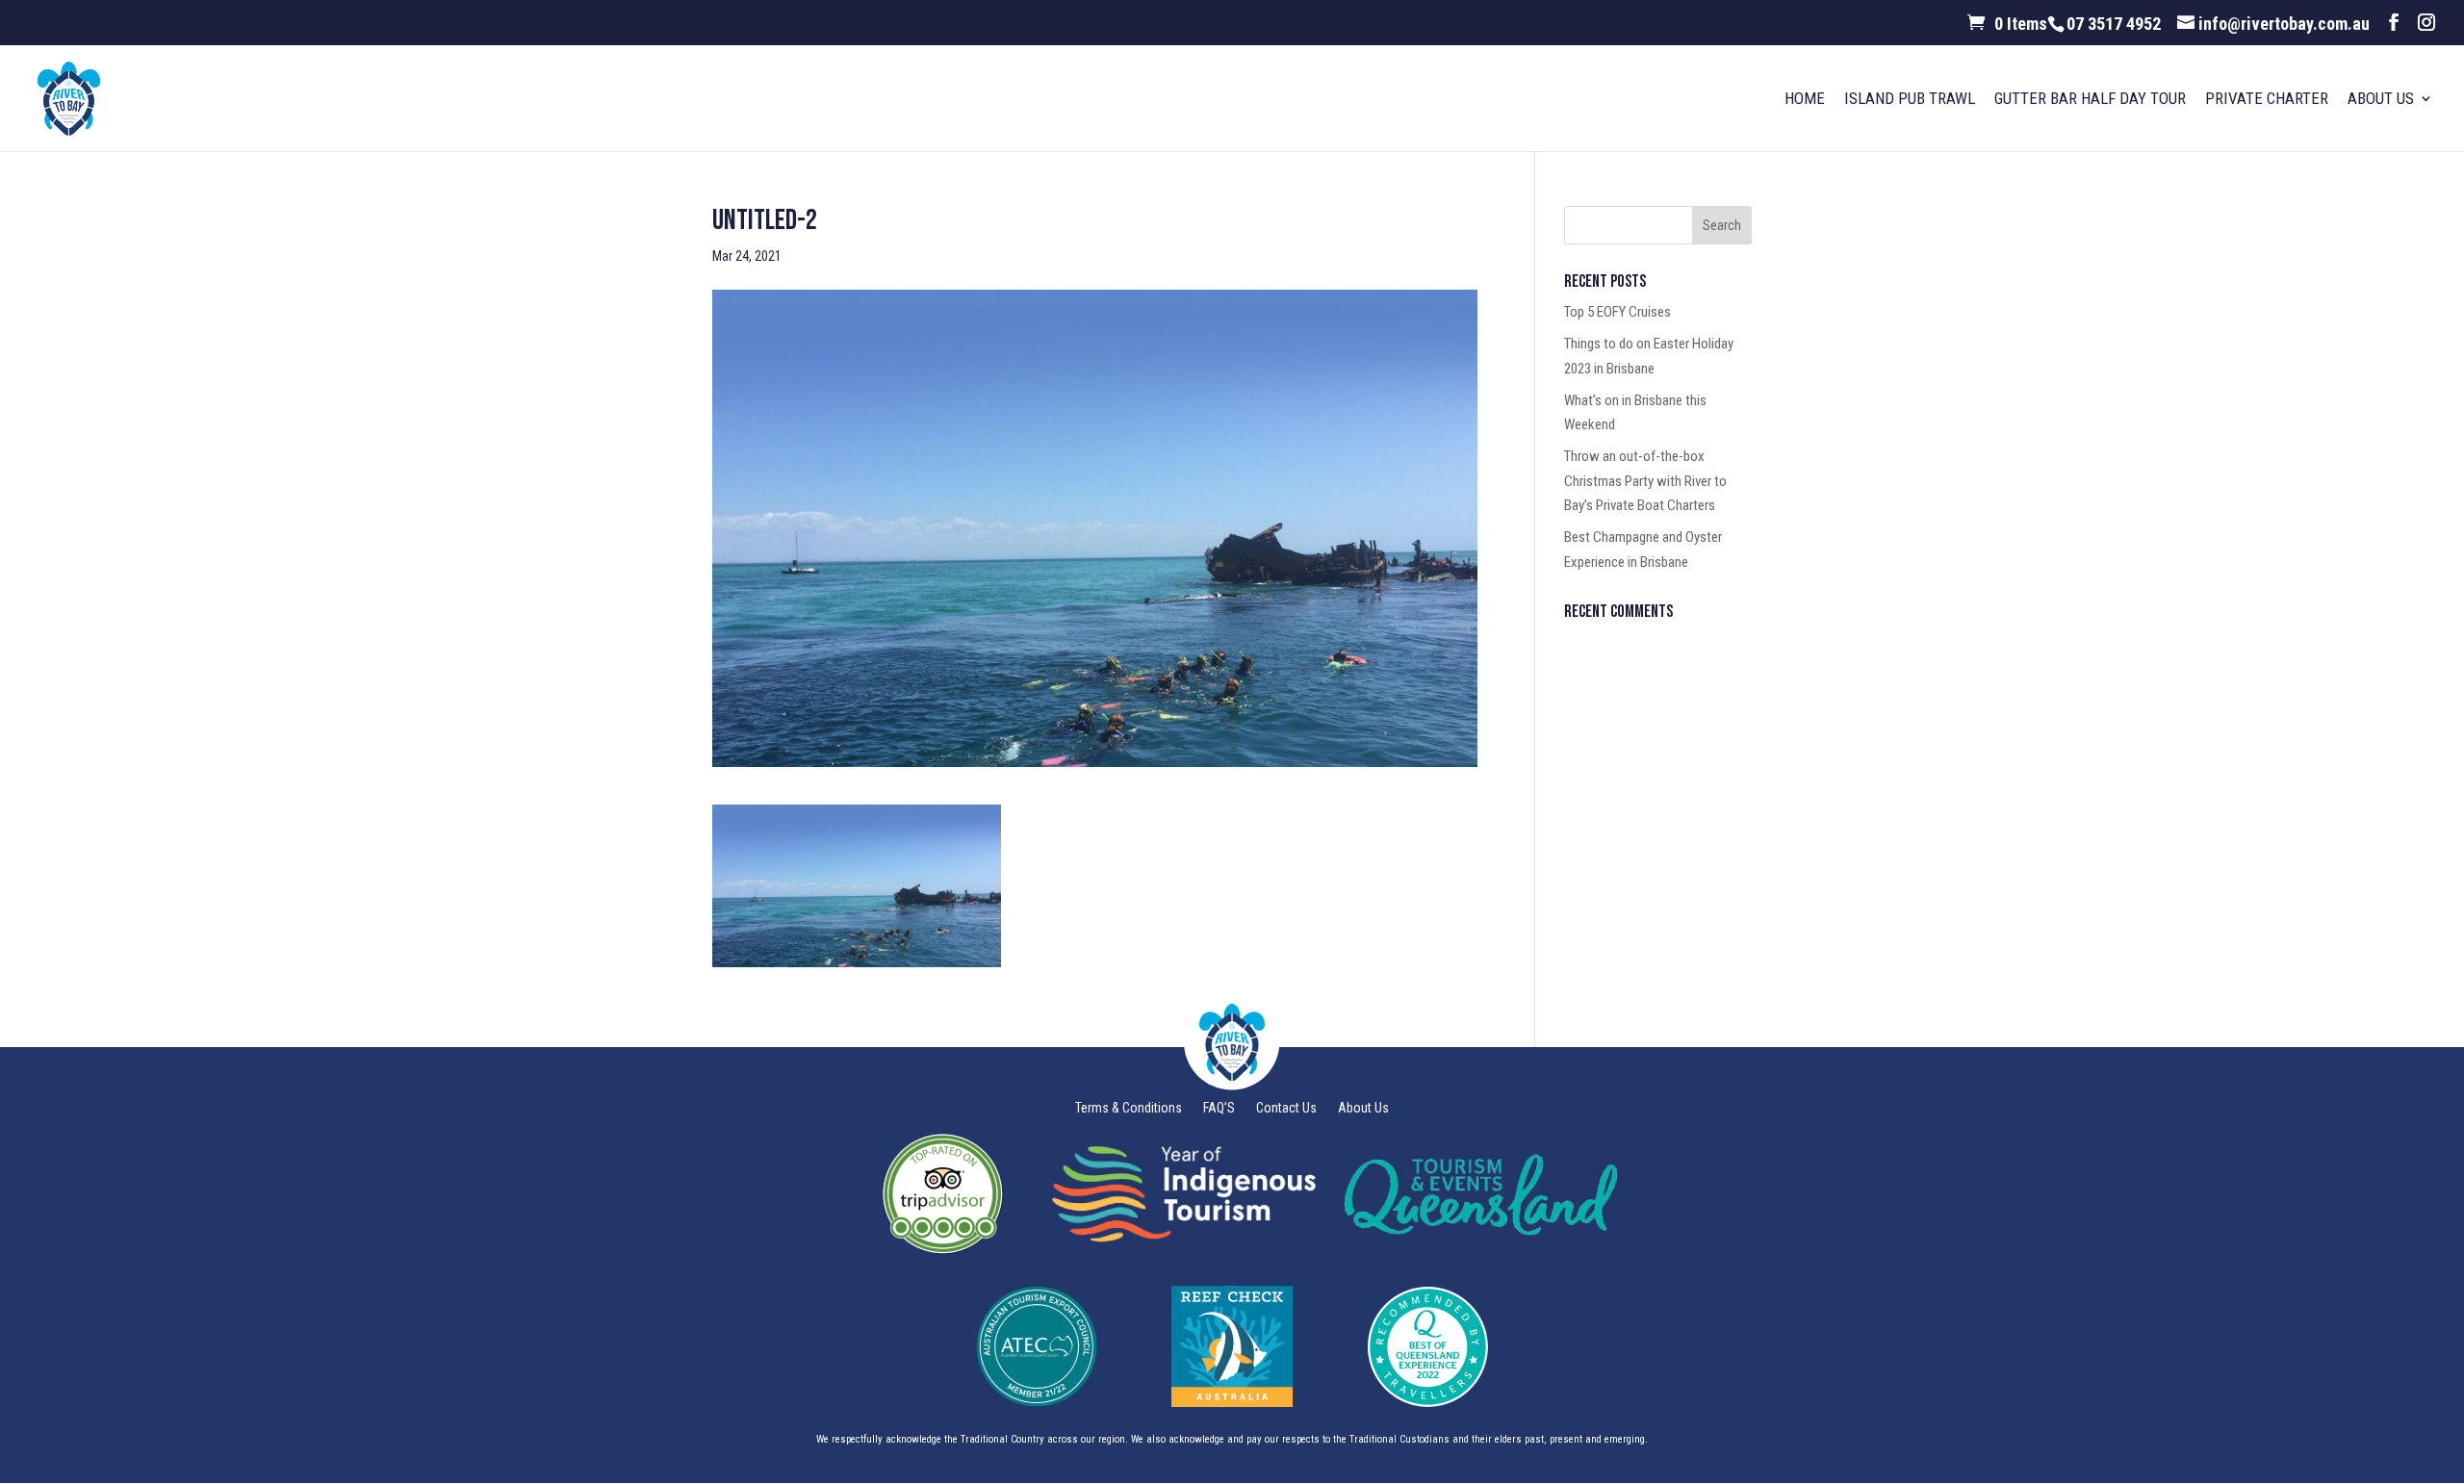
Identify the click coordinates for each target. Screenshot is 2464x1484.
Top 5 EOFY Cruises (1617, 312)
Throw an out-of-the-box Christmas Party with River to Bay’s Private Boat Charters (1645, 481)
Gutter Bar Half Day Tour (2090, 101)
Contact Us (1286, 1108)
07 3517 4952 (2114, 24)
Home (1805, 101)
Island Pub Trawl (1910, 101)
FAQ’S (1219, 1108)
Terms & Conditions (1129, 1108)
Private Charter (2267, 101)
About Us (2381, 101)
